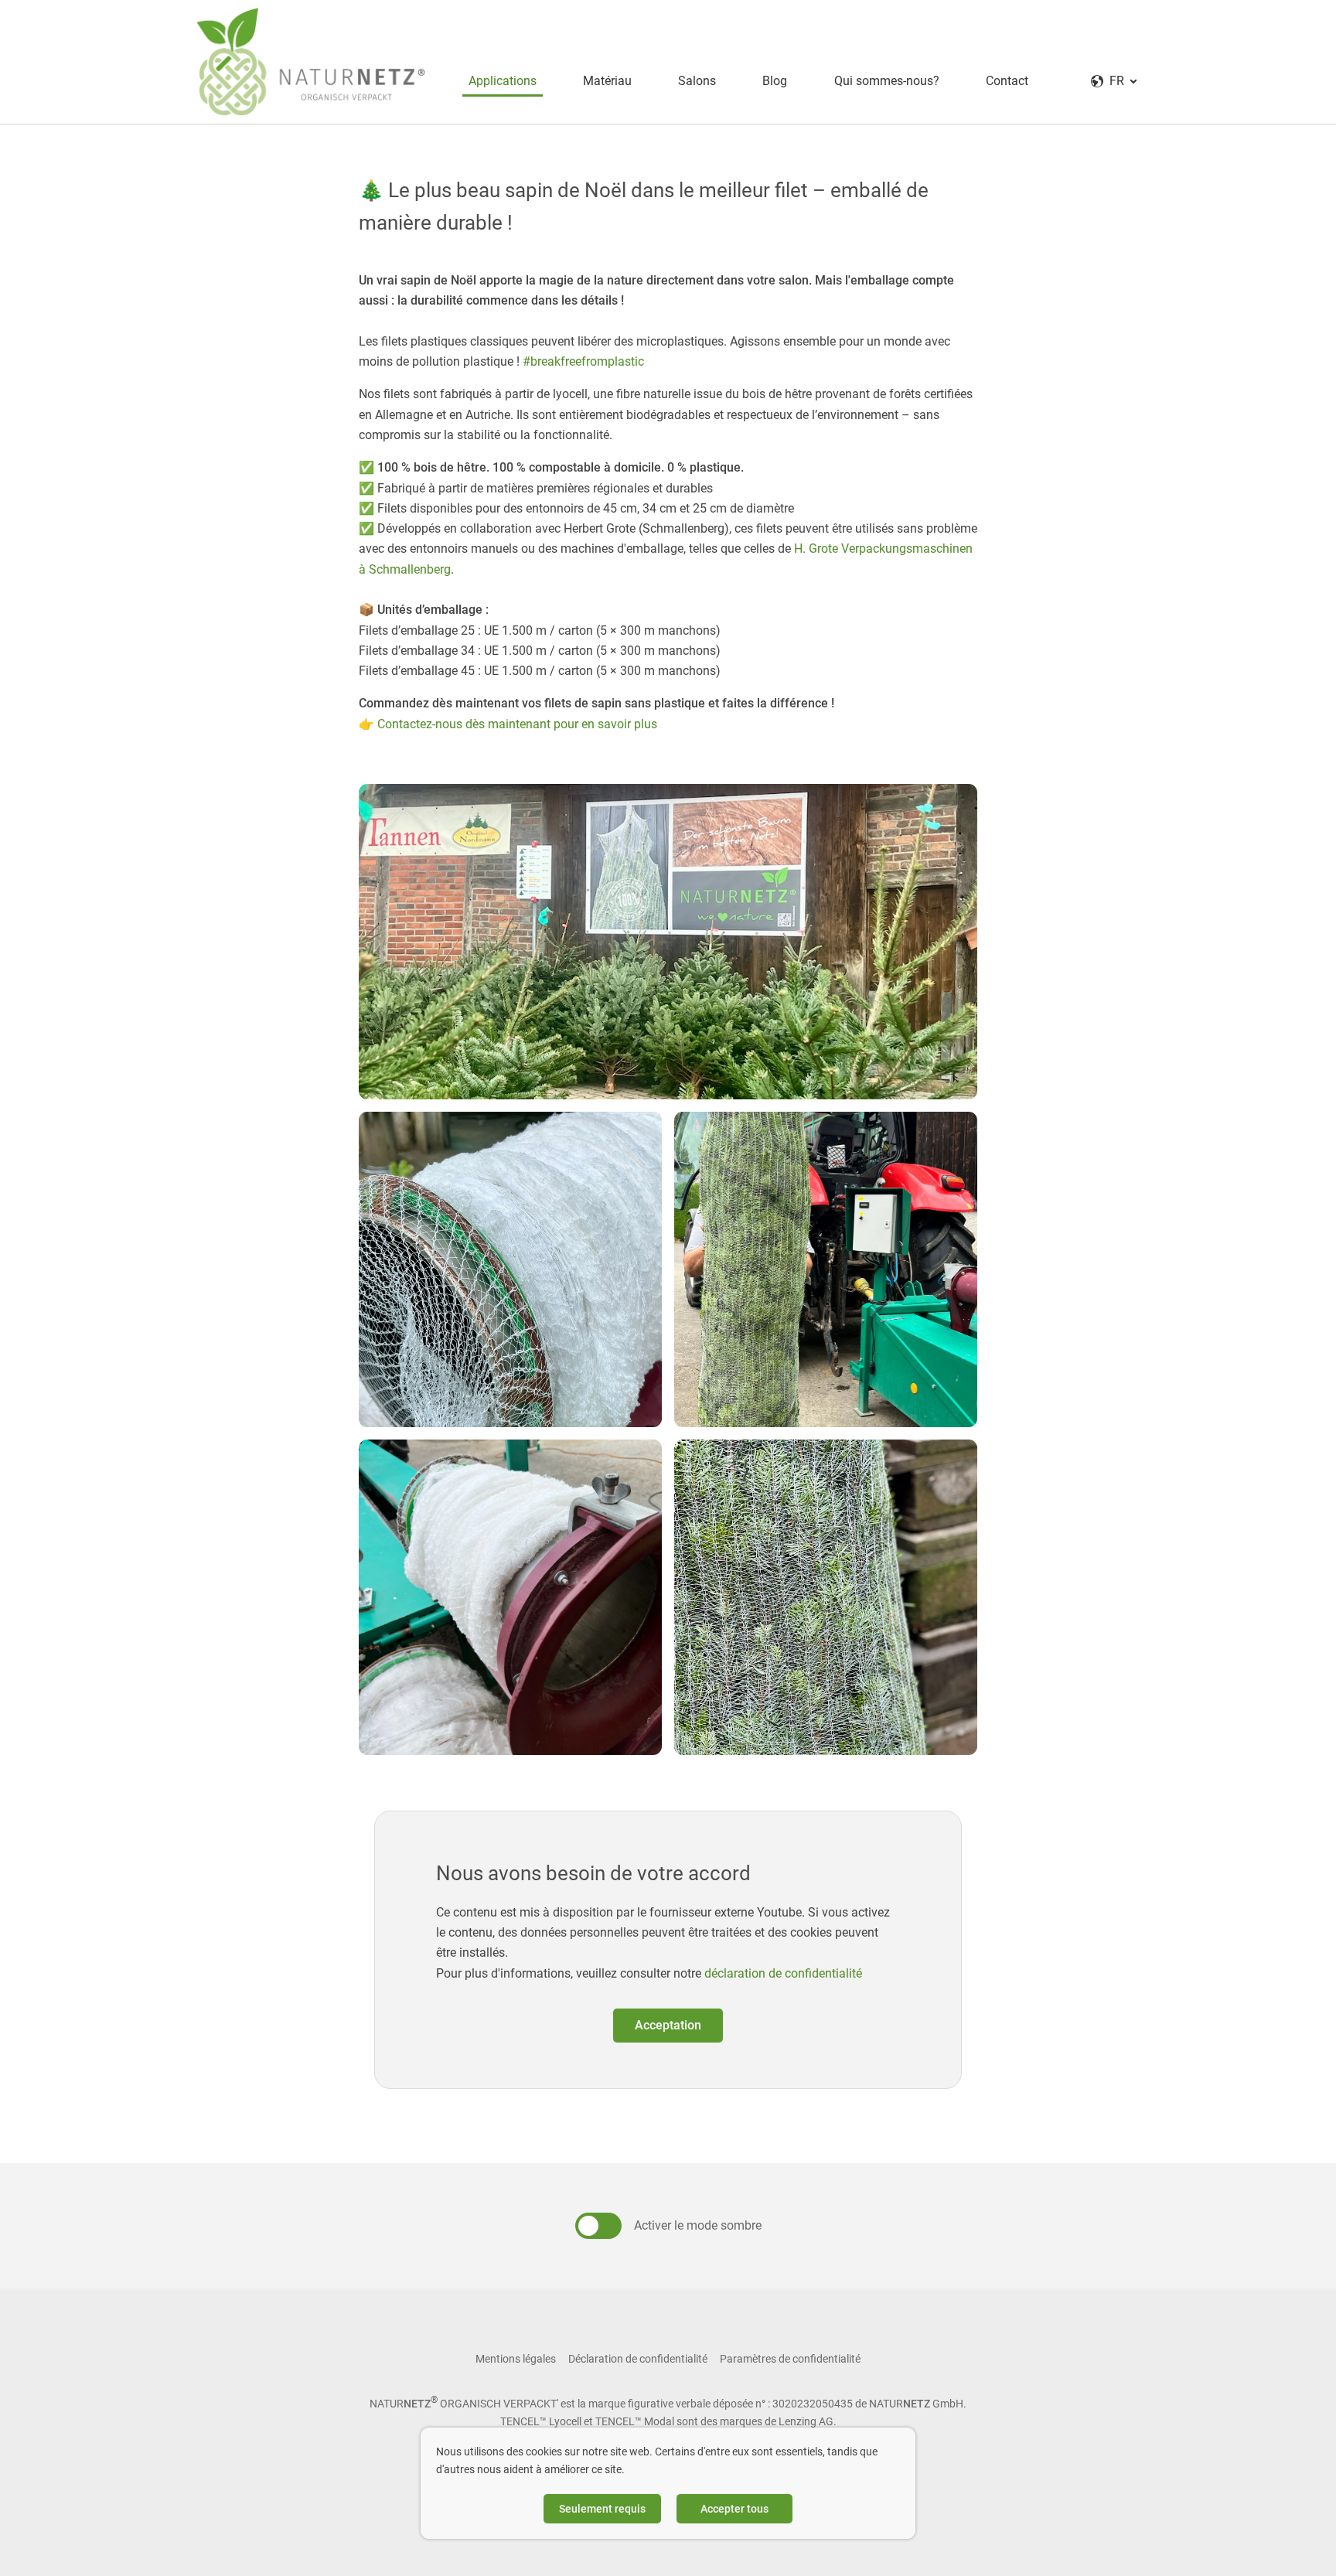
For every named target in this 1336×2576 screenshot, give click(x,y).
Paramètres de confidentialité (790, 2359)
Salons (697, 81)
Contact (1007, 81)
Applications (503, 81)
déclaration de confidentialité (783, 1973)
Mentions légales (516, 2359)
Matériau (607, 81)
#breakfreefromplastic (583, 361)
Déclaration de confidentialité (638, 2359)
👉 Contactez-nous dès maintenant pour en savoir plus (508, 724)
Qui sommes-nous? (887, 81)
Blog (775, 81)
